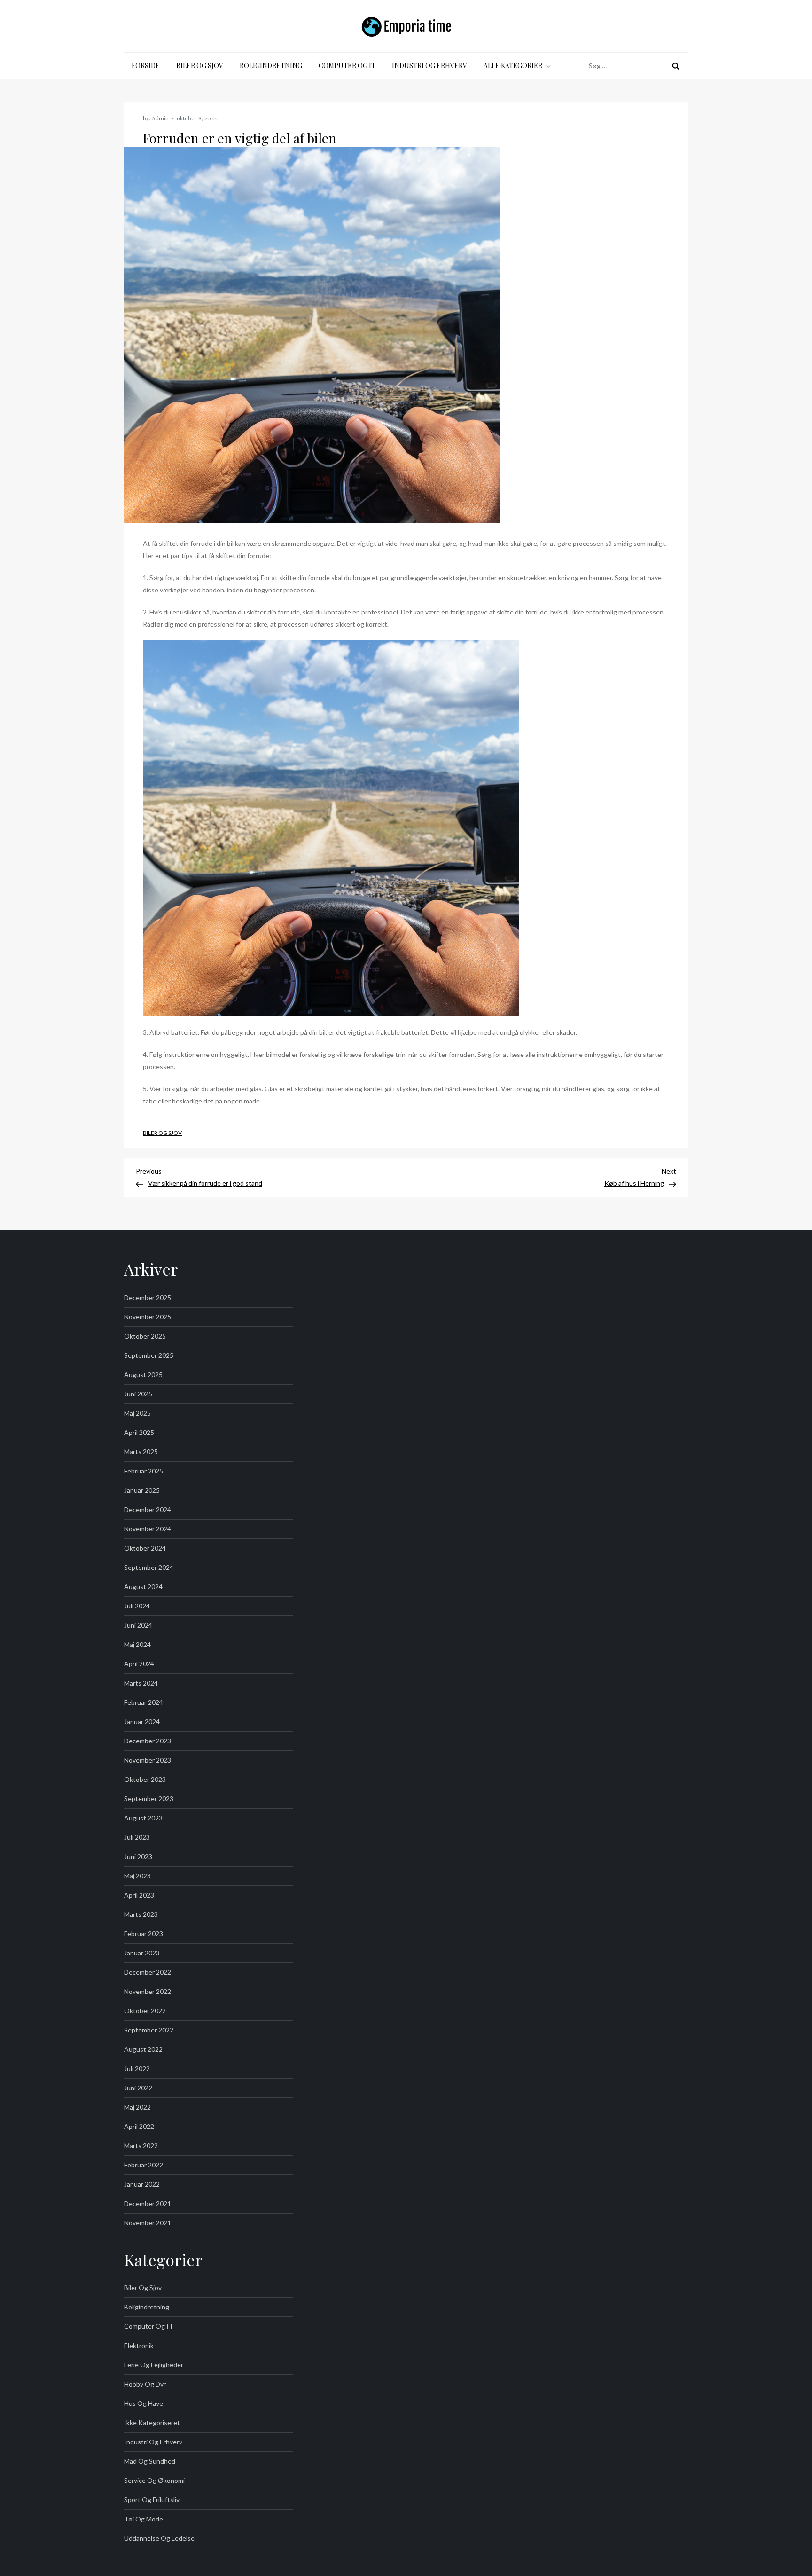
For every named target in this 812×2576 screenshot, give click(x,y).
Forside (146, 66)
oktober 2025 (145, 1336)
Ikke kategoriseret (152, 2422)
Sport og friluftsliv (152, 2500)
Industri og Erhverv (429, 66)
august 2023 (143, 1818)
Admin (160, 118)
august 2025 (143, 1375)
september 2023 (149, 1799)
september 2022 (149, 2030)
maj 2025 (137, 1413)
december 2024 (148, 1509)
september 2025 (149, 1355)
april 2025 (139, 1432)
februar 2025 (144, 1471)
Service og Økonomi (154, 2480)
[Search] (676, 66)
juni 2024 (138, 1625)
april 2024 (139, 1664)
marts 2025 (141, 1452)
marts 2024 (141, 1683)
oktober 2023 (145, 1779)
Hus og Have (144, 2403)
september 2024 (149, 1567)
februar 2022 (144, 2165)
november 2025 (148, 1317)
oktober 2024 (145, 1548)
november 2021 (148, 2223)
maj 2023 (137, 1876)
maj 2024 (137, 1644)
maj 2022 (137, 2107)
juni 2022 (138, 2088)
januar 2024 (142, 1721)
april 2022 (139, 2126)
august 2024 (143, 1587)
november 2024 (148, 1529)
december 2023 (148, 1741)
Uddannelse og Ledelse (159, 2538)
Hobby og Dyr (145, 2384)
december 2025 (148, 1297)
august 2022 (143, 2049)
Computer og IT (347, 66)
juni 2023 (138, 1856)
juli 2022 (137, 2068)
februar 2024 (144, 1702)
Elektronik (139, 2345)
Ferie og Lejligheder (154, 2365)
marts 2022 (141, 2146)
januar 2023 (142, 1953)
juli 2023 (137, 1837)
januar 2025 (142, 1490)
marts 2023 (141, 1914)
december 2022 (148, 1972)
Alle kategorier (513, 66)
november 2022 (148, 1991)
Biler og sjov (200, 66)
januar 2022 (142, 2184)
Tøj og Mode (144, 2519)
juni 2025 (138, 1394)
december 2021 (148, 2203)
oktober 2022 (145, 2011)
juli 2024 (137, 1606)
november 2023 (148, 1760)
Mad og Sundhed (150, 2461)
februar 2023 (144, 1934)
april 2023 (139, 1895)
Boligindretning (271, 66)
